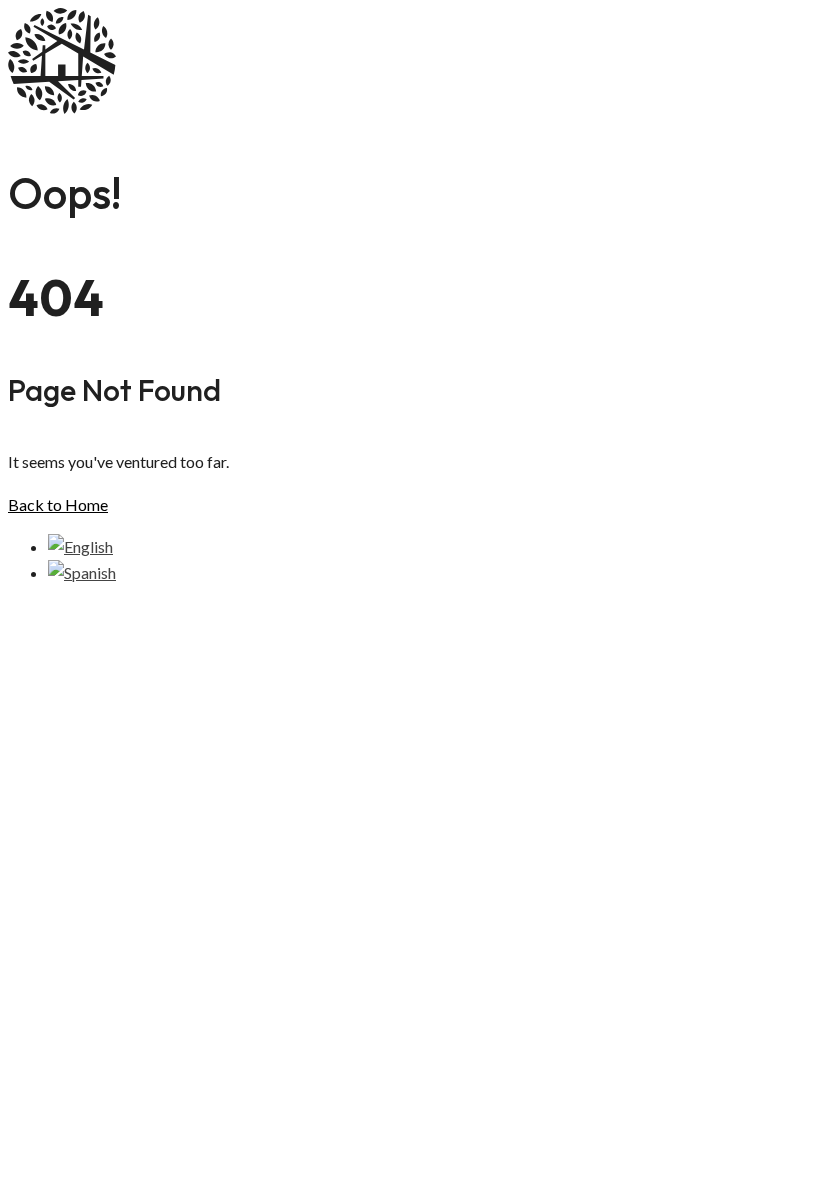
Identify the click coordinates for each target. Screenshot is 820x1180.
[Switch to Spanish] (82, 572)
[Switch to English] (80, 546)
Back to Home (58, 504)
